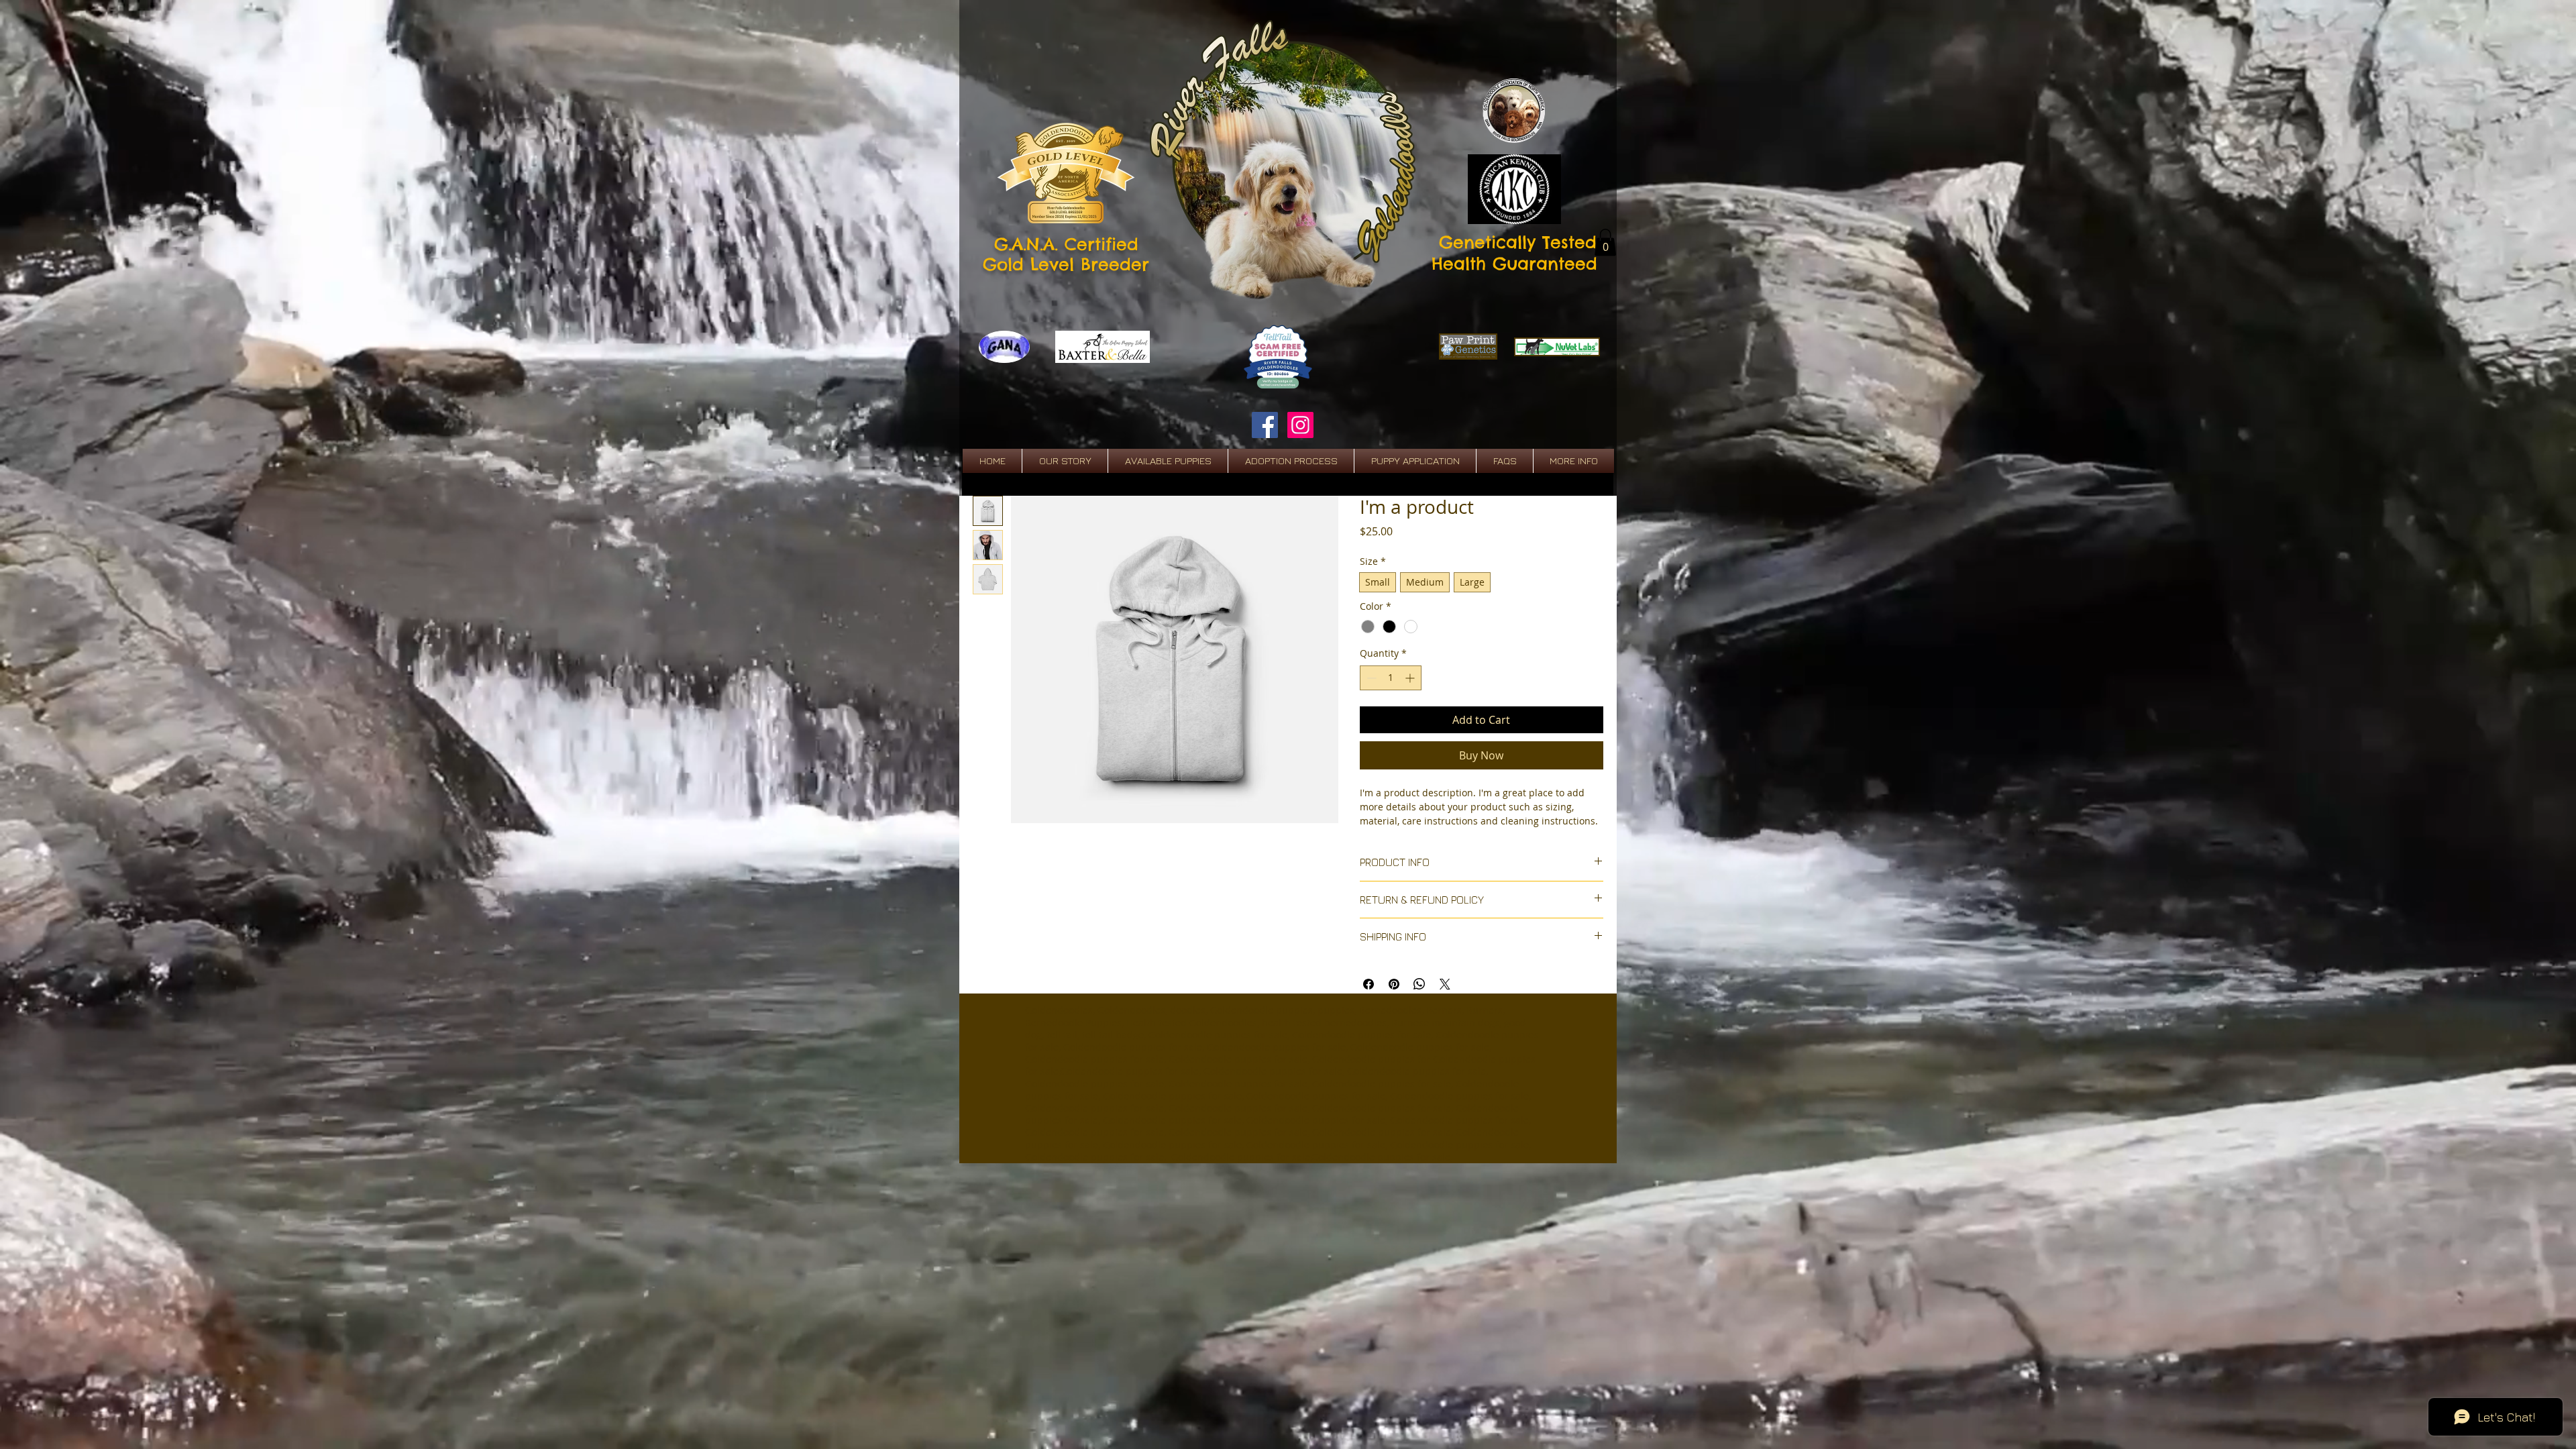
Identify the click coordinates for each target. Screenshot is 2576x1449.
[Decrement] (1370, 678)
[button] (1605, 243)
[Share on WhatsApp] (1419, 984)
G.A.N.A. (1026, 244)
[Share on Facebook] (1368, 984)
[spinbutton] (1391, 678)
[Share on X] (1445, 984)
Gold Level (1028, 264)
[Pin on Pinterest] (1394, 984)
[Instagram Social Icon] (1300, 425)
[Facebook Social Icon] (1265, 425)
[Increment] (1411, 678)
